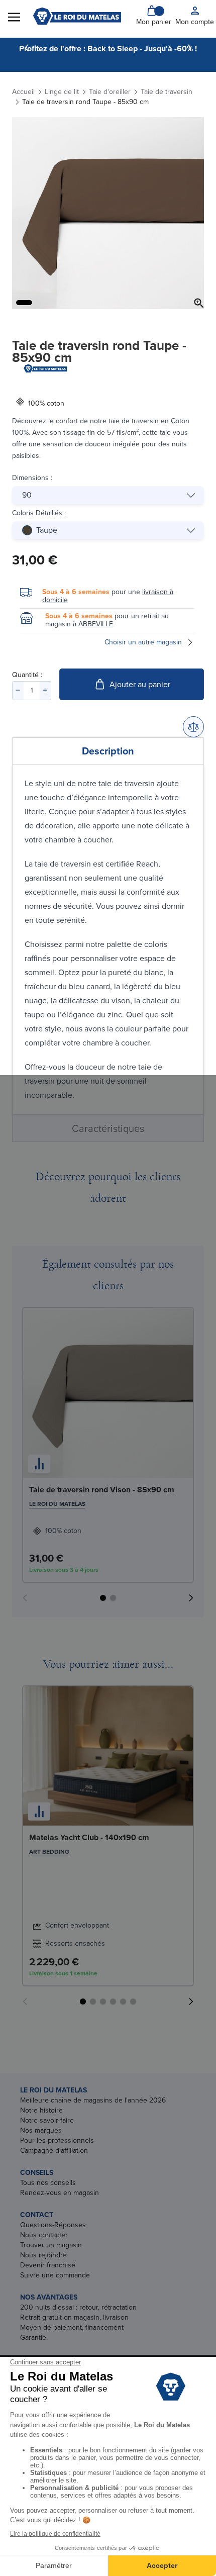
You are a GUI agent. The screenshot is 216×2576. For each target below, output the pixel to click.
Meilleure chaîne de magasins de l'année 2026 (93, 2100)
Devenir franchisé (48, 2265)
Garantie (33, 2338)
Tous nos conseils (48, 2183)
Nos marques (41, 2130)
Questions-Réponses (53, 2225)
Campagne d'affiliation (54, 2151)
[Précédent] (27, 48)
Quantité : (27, 675)
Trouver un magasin (51, 2245)
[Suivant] (189, 48)
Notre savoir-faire (47, 2120)
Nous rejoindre (43, 2255)
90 (27, 495)
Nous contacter (44, 2235)
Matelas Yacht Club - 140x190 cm (89, 1837)
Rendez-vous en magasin (60, 2193)
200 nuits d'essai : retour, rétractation (78, 2307)
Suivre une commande (55, 2275)
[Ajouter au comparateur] (193, 727)
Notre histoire (41, 2110)
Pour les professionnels (57, 2140)
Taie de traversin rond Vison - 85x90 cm (102, 1490)
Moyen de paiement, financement (72, 2327)
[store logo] (77, 16)
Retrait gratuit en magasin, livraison (74, 2317)
